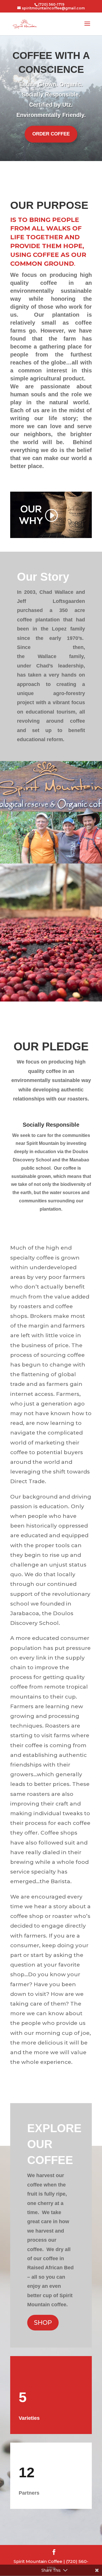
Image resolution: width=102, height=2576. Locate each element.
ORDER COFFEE (51, 134)
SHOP (43, 2323)
